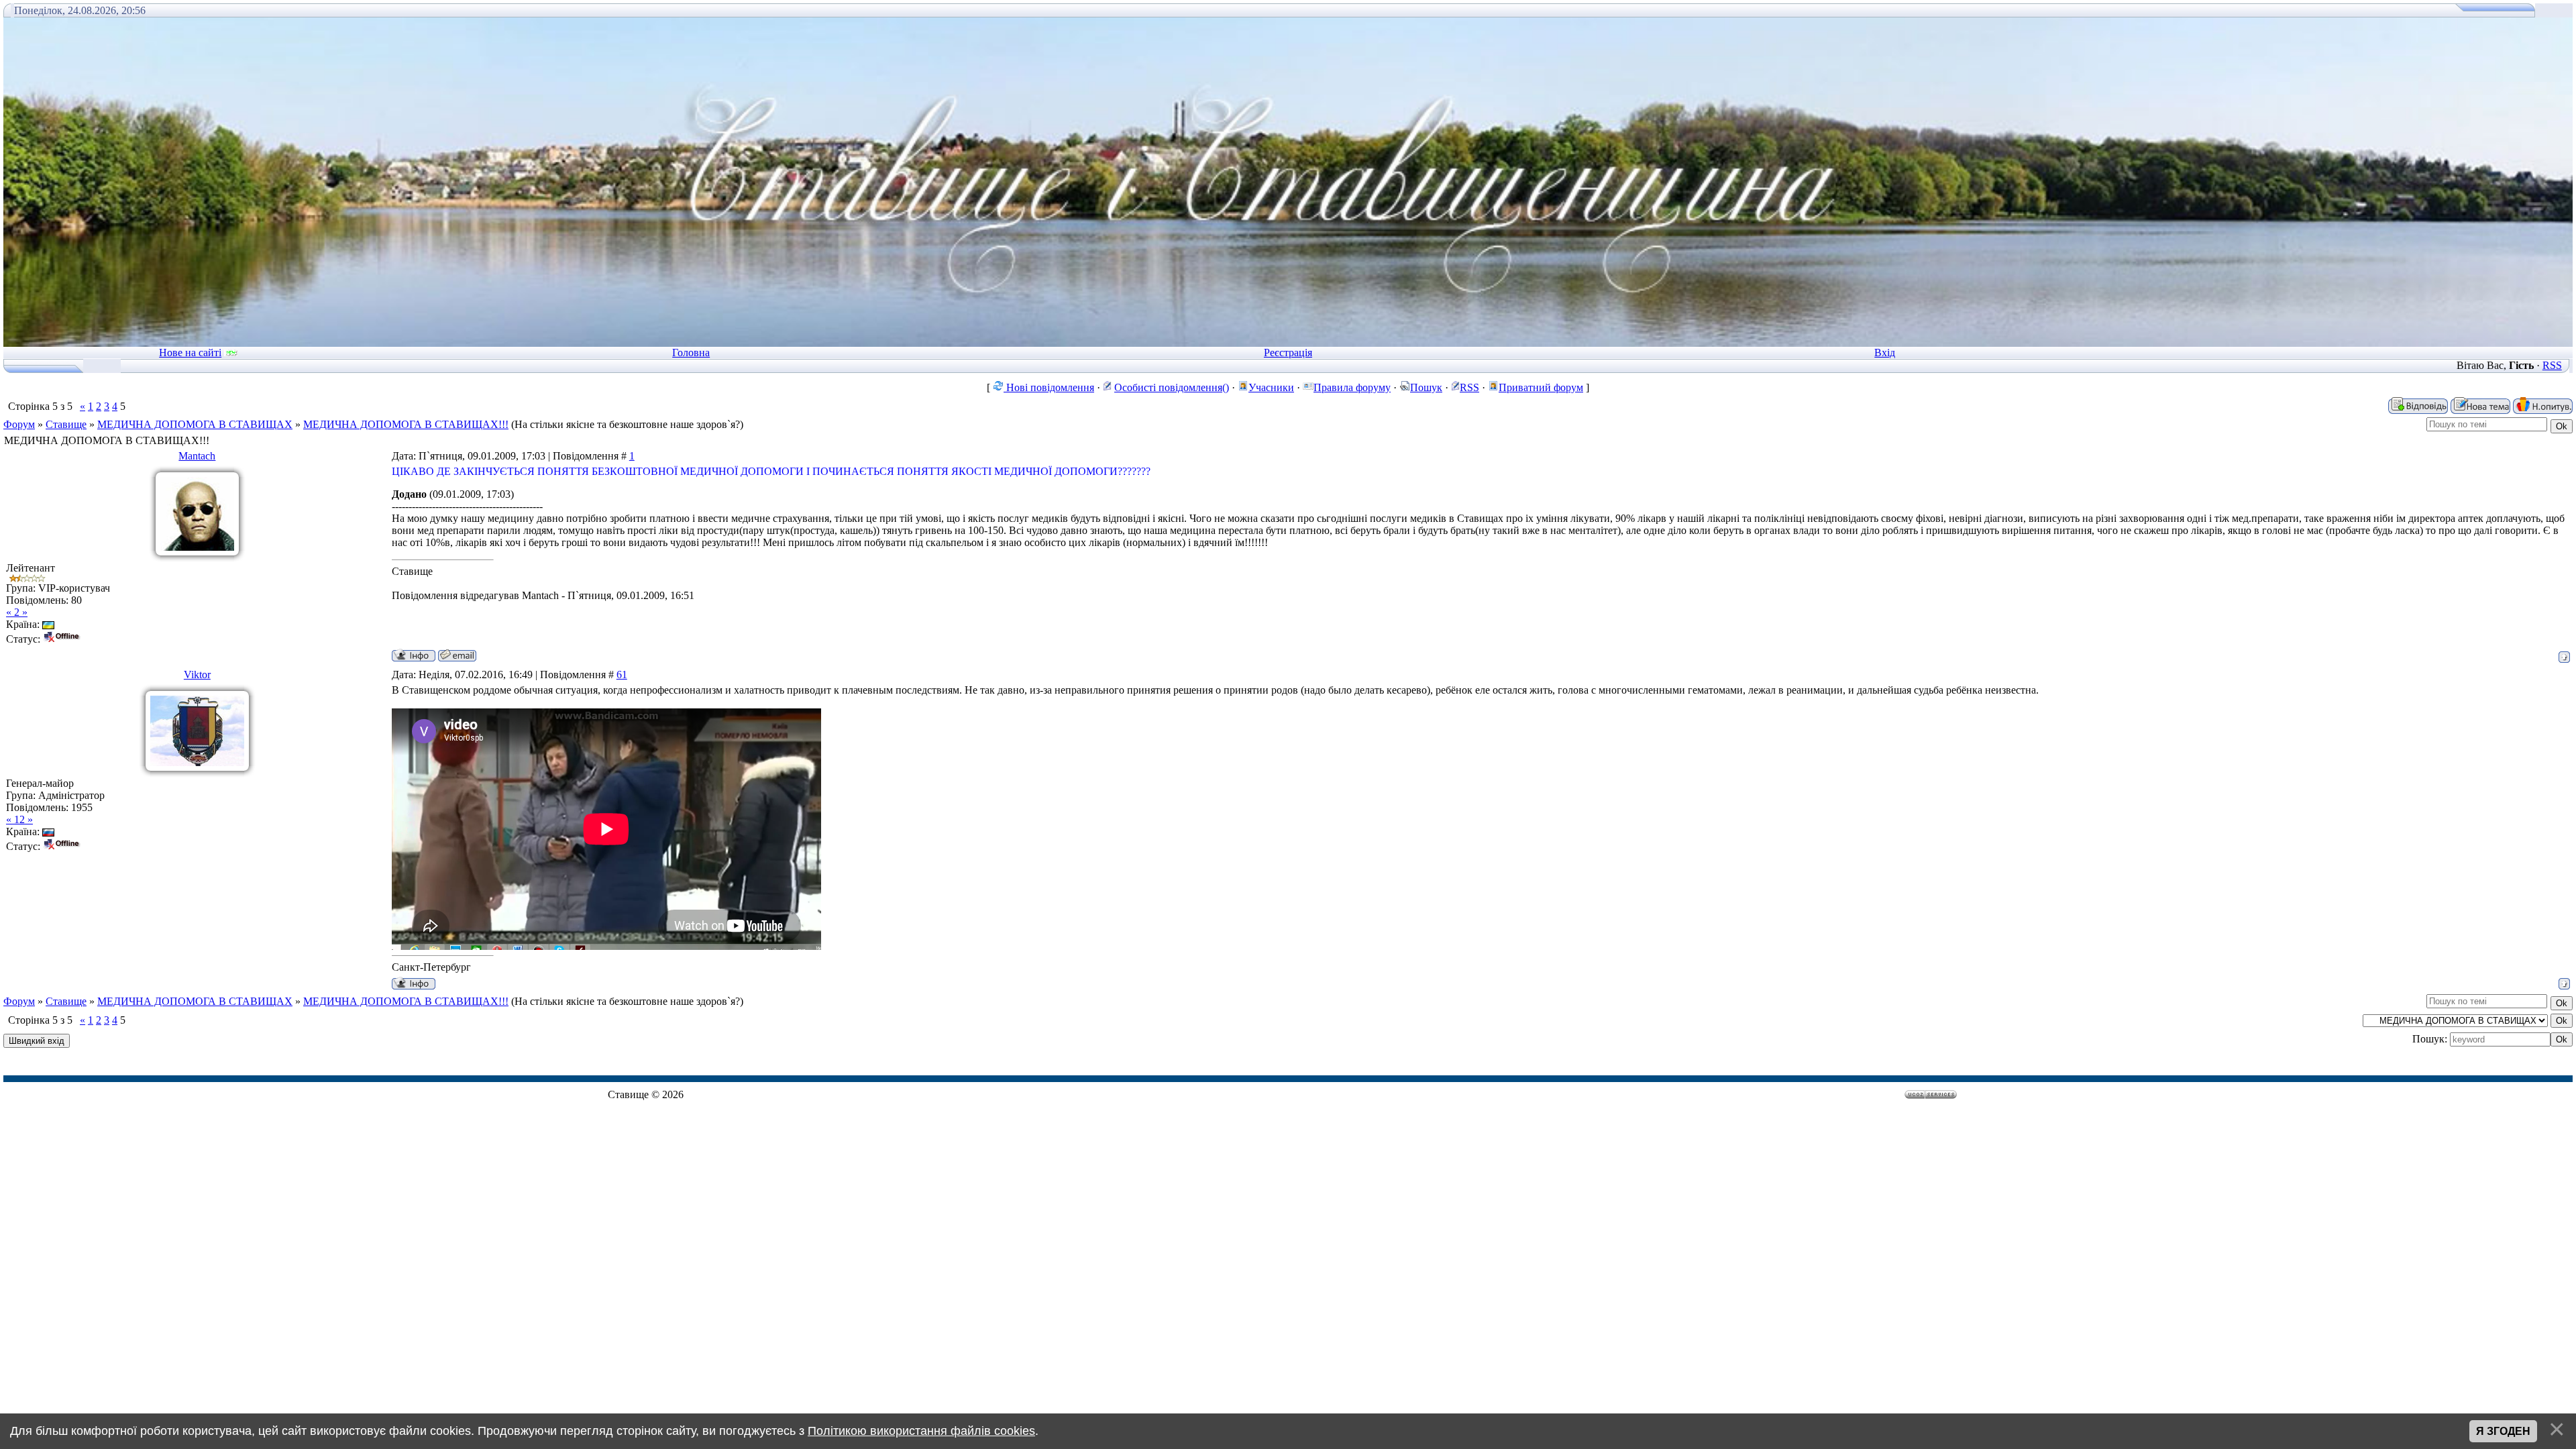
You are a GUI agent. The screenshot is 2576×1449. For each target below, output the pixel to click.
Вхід (1885, 353)
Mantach (197, 456)
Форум (19, 424)
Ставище (66, 424)
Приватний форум (1541, 387)
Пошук (1426, 387)
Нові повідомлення (1049, 387)
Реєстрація (1288, 353)
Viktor (197, 675)
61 (622, 675)
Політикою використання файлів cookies (921, 1431)
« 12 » (19, 819)
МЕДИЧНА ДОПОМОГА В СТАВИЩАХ (195, 424)
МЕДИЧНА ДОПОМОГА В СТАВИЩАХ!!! (406, 424)
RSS (2552, 365)
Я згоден (2503, 1431)
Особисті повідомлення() (1172, 387)
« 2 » (17, 612)
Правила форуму (1352, 387)
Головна (691, 353)
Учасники (1271, 387)
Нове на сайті (190, 353)
